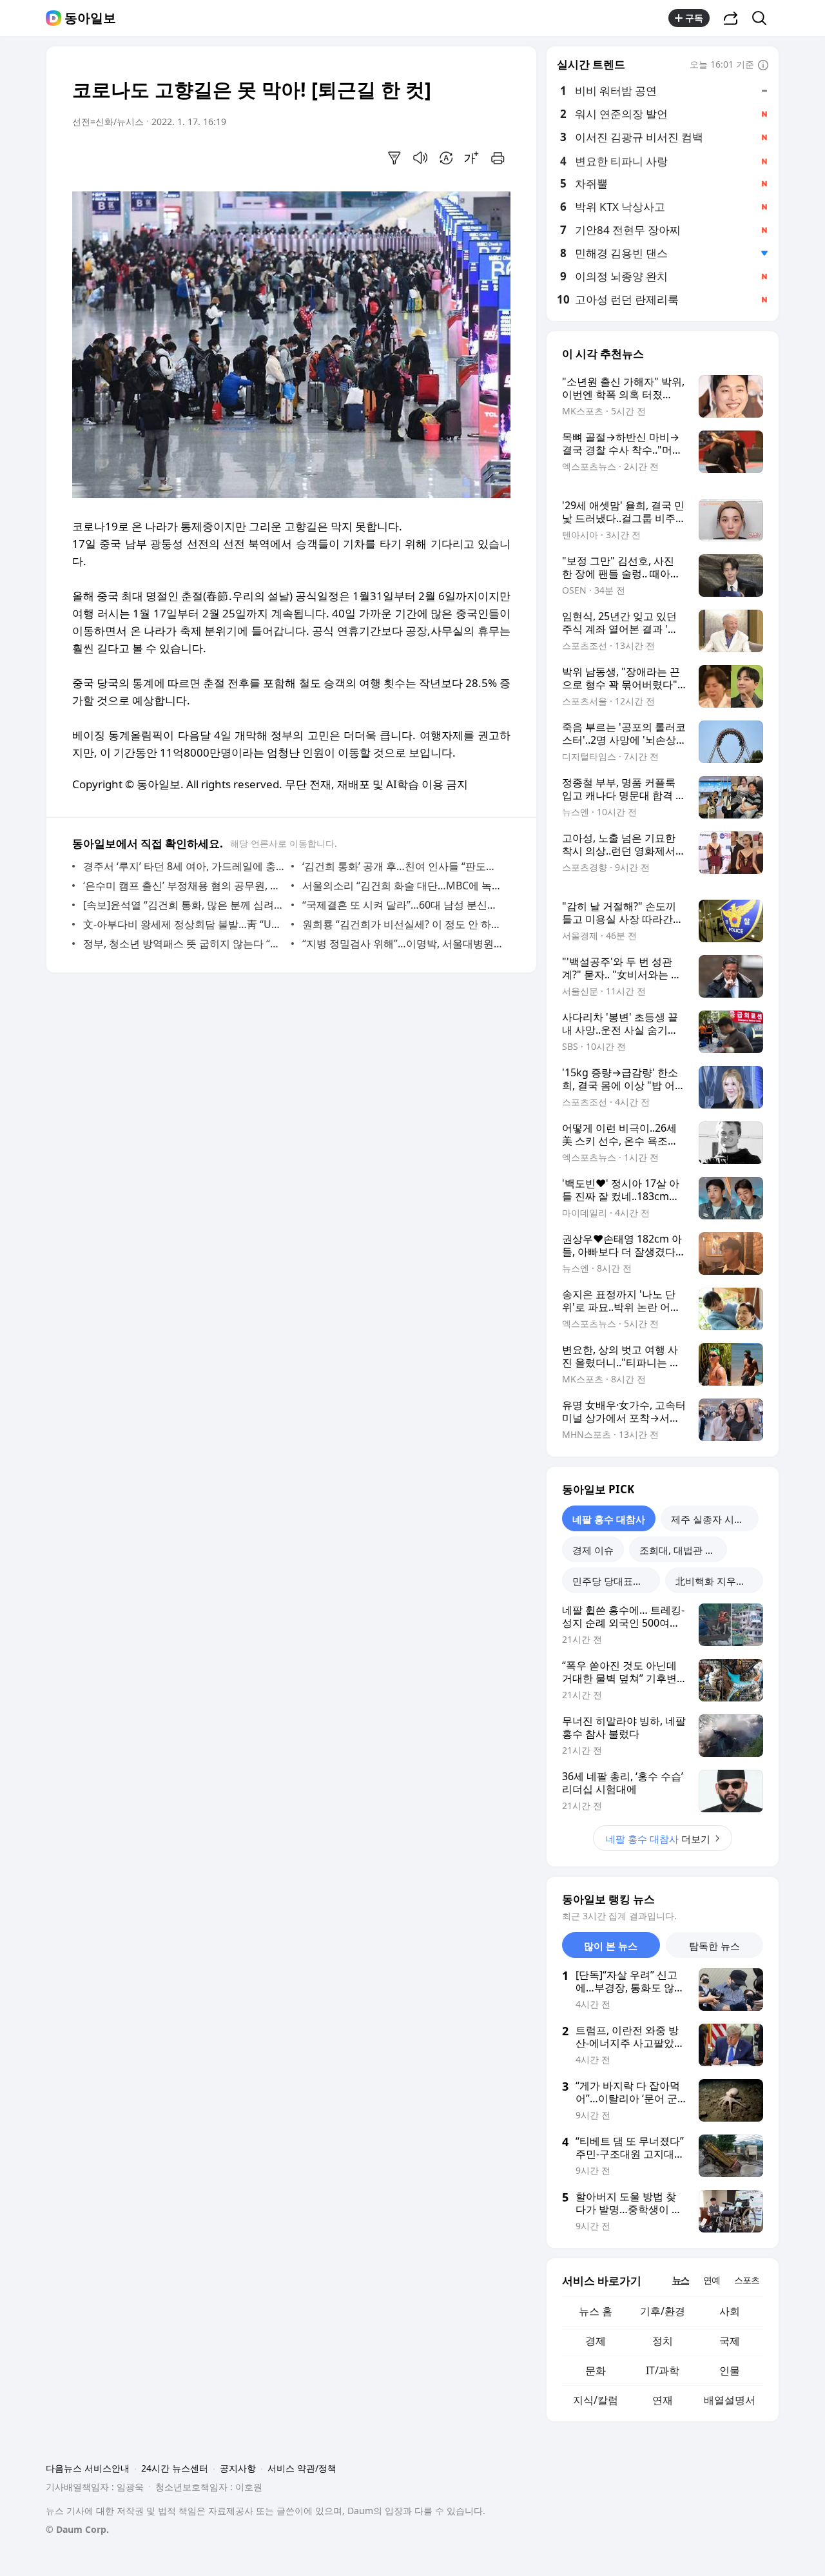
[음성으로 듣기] (420, 158)
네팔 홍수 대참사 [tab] (609, 1519)
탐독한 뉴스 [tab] (714, 1946)
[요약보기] (394, 158)
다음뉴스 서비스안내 (88, 2468)
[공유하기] (731, 18)
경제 (596, 2341)
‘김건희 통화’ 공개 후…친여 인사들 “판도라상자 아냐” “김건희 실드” (403, 866)
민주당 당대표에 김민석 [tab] (616, 1581)
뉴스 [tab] (681, 2280)
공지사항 (238, 2468)
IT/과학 (663, 2370)
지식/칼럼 (596, 2400)
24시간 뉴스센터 (175, 2468)
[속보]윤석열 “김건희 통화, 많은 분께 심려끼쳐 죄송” (184, 905)
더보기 (658, 1839)
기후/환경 (663, 2311)
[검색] (763, 18)
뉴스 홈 (596, 2311)
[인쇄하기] (498, 158)
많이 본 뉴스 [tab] (611, 1946)
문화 (596, 2370)
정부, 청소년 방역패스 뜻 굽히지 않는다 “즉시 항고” (184, 944)
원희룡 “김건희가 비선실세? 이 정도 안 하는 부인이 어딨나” (403, 924)
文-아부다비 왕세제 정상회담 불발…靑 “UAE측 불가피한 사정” (184, 924)
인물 (730, 2370)
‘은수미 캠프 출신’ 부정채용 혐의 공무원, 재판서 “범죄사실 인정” (184, 886)
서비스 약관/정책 (302, 2468)
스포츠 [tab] (747, 2280)
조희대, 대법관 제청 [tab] (682, 1550)
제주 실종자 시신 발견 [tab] (715, 1519)
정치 (663, 2341)
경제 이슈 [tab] (593, 1550)
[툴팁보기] (763, 66)
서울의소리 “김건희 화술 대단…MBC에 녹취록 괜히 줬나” (403, 886)
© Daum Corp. (77, 2529)
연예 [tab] (712, 2280)
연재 (663, 2400)
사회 (730, 2311)
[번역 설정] (446, 158)
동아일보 (90, 18)
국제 (730, 2341)
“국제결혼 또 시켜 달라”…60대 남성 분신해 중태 (403, 905)
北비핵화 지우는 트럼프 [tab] (719, 1581)
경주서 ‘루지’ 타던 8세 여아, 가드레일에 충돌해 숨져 (184, 866)
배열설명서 (730, 2400)
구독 (694, 18)
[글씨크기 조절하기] (472, 158)
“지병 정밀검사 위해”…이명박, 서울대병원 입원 (403, 944)
